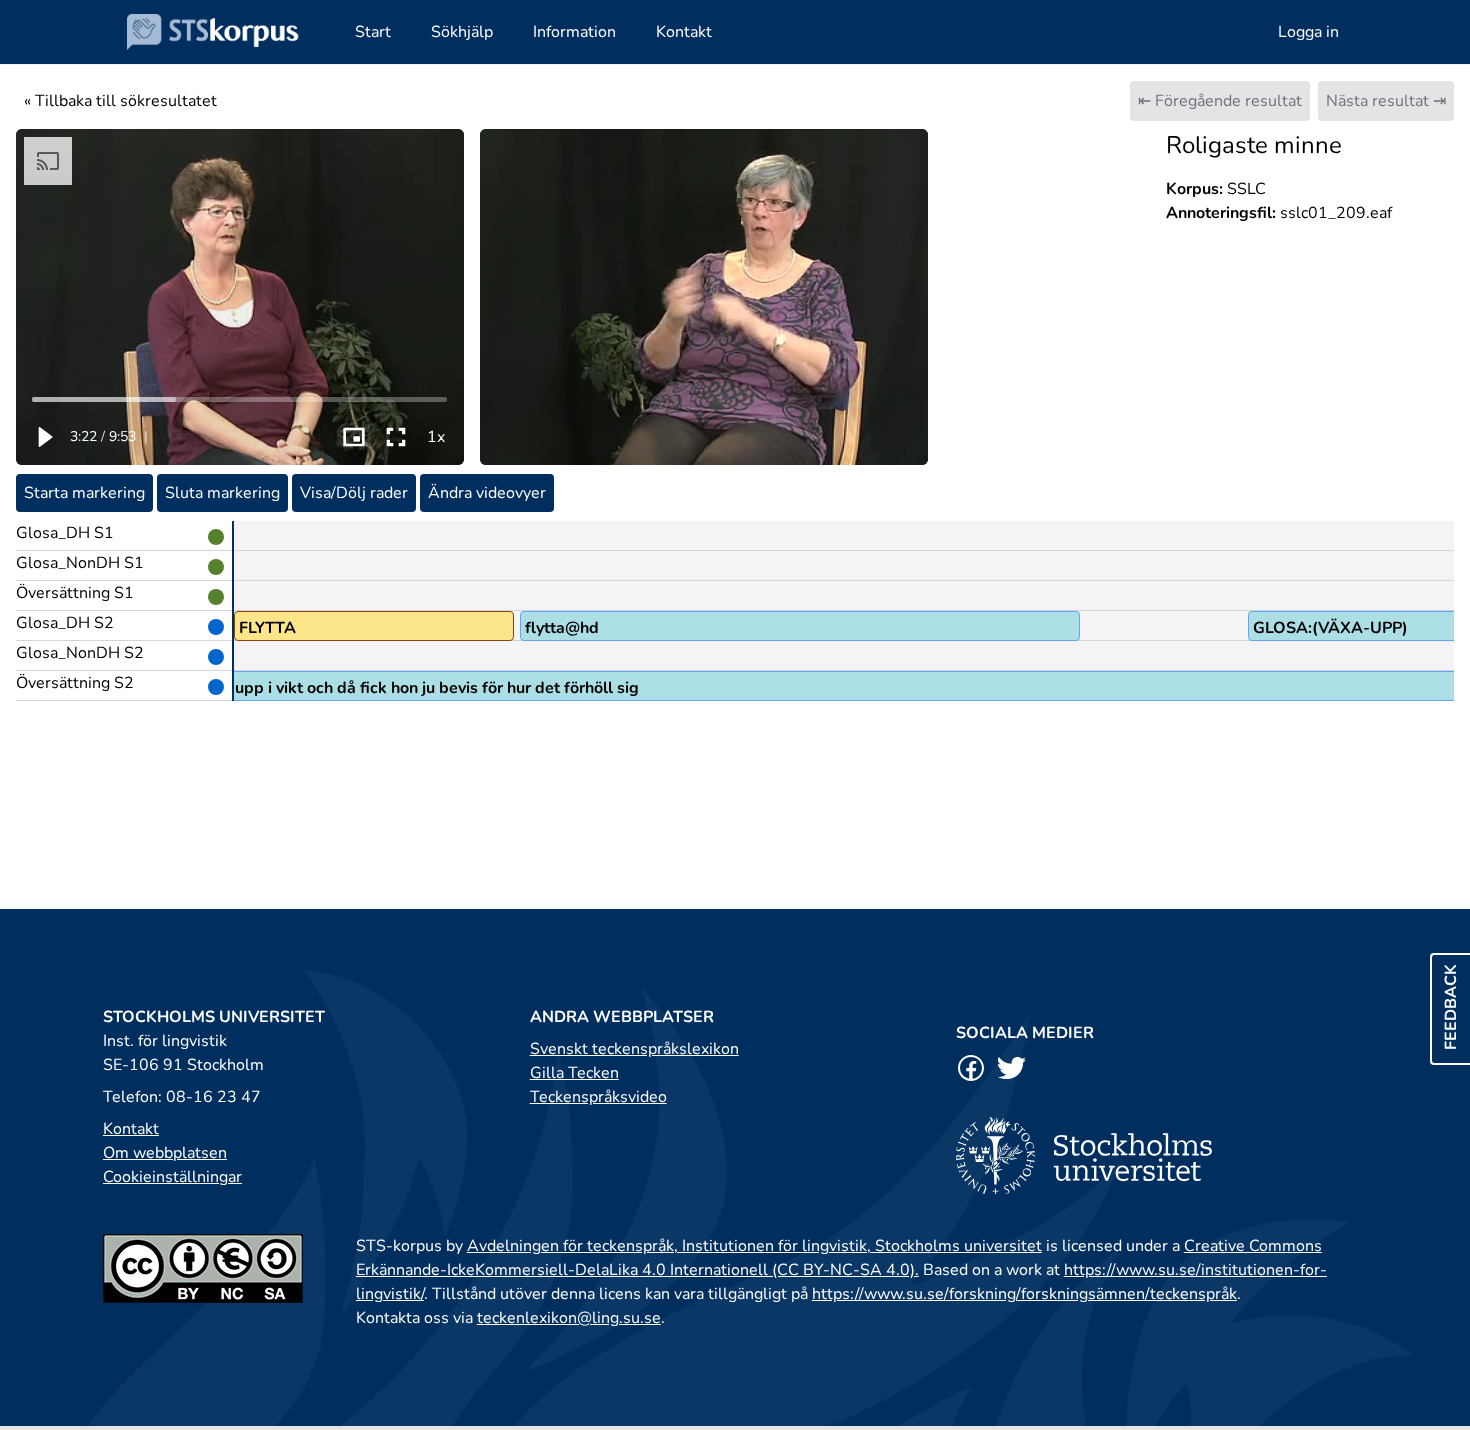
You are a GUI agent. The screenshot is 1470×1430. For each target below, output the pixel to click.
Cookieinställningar (172, 1177)
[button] (44, 437)
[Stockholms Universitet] (1161, 1155)
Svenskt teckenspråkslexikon (634, 1049)
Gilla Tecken (574, 1073)
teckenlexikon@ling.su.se (569, 1318)
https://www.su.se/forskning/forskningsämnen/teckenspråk (1024, 1294)
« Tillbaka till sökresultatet (120, 101)
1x (436, 437)
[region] (240, 297)
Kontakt (131, 1129)
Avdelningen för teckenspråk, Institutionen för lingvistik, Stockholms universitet (754, 1246)
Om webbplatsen (165, 1153)
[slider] (240, 399)
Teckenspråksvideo (598, 1097)
